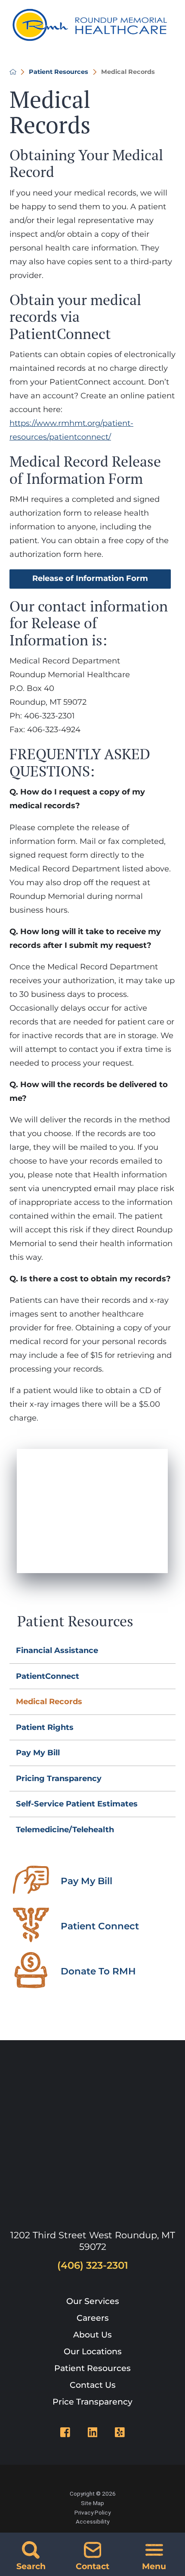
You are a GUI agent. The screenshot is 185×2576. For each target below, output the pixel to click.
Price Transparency (92, 2402)
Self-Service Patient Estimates (77, 1804)
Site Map (92, 2503)
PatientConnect (48, 1676)
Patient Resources (59, 72)
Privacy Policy (92, 2512)
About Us (92, 2335)
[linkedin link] (93, 2432)
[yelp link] (120, 2432)
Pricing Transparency (59, 1778)
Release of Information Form (90, 578)
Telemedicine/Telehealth (65, 1830)
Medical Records (49, 1702)
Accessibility (92, 2521)
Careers (93, 2318)
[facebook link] (65, 2432)
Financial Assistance (57, 1650)
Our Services (93, 2301)
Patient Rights (45, 1727)
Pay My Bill (38, 1753)
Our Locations (93, 2351)
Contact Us (93, 2385)
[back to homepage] (13, 72)
